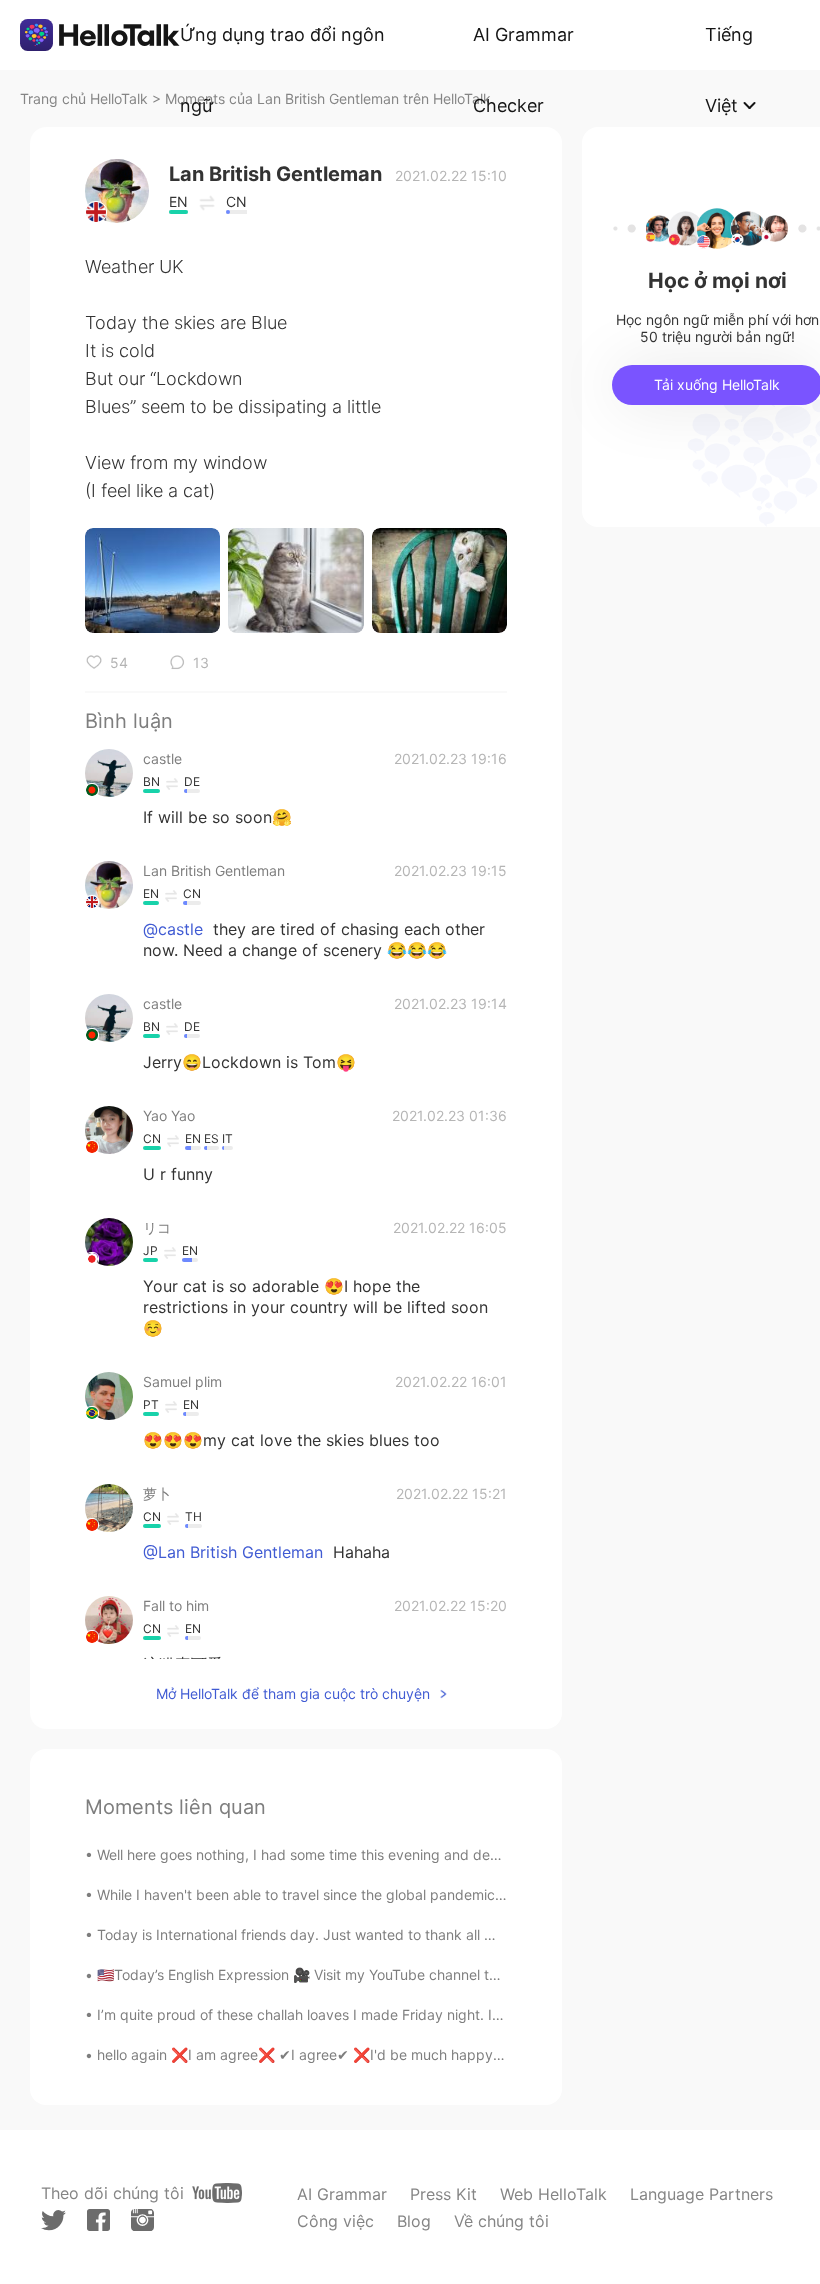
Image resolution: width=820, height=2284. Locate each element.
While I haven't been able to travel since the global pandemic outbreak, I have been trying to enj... (417, 1894)
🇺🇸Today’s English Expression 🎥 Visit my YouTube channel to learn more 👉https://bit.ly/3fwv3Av (415, 1974)
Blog (414, 2221)
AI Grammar (342, 2194)
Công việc (335, 2221)
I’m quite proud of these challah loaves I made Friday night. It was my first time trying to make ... (412, 2014)
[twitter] (53, 2220)
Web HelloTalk (553, 2194)
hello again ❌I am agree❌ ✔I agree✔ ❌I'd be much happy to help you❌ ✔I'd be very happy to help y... (444, 2054)
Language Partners (701, 2194)
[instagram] (142, 2220)
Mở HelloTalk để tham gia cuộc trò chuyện (293, 1693)
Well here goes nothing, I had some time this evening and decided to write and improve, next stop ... (424, 1854)
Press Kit (443, 2194)
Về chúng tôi (501, 2221)
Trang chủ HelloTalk (86, 98)
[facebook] (98, 2220)
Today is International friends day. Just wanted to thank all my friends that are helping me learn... (414, 1934)
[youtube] (217, 2193)
